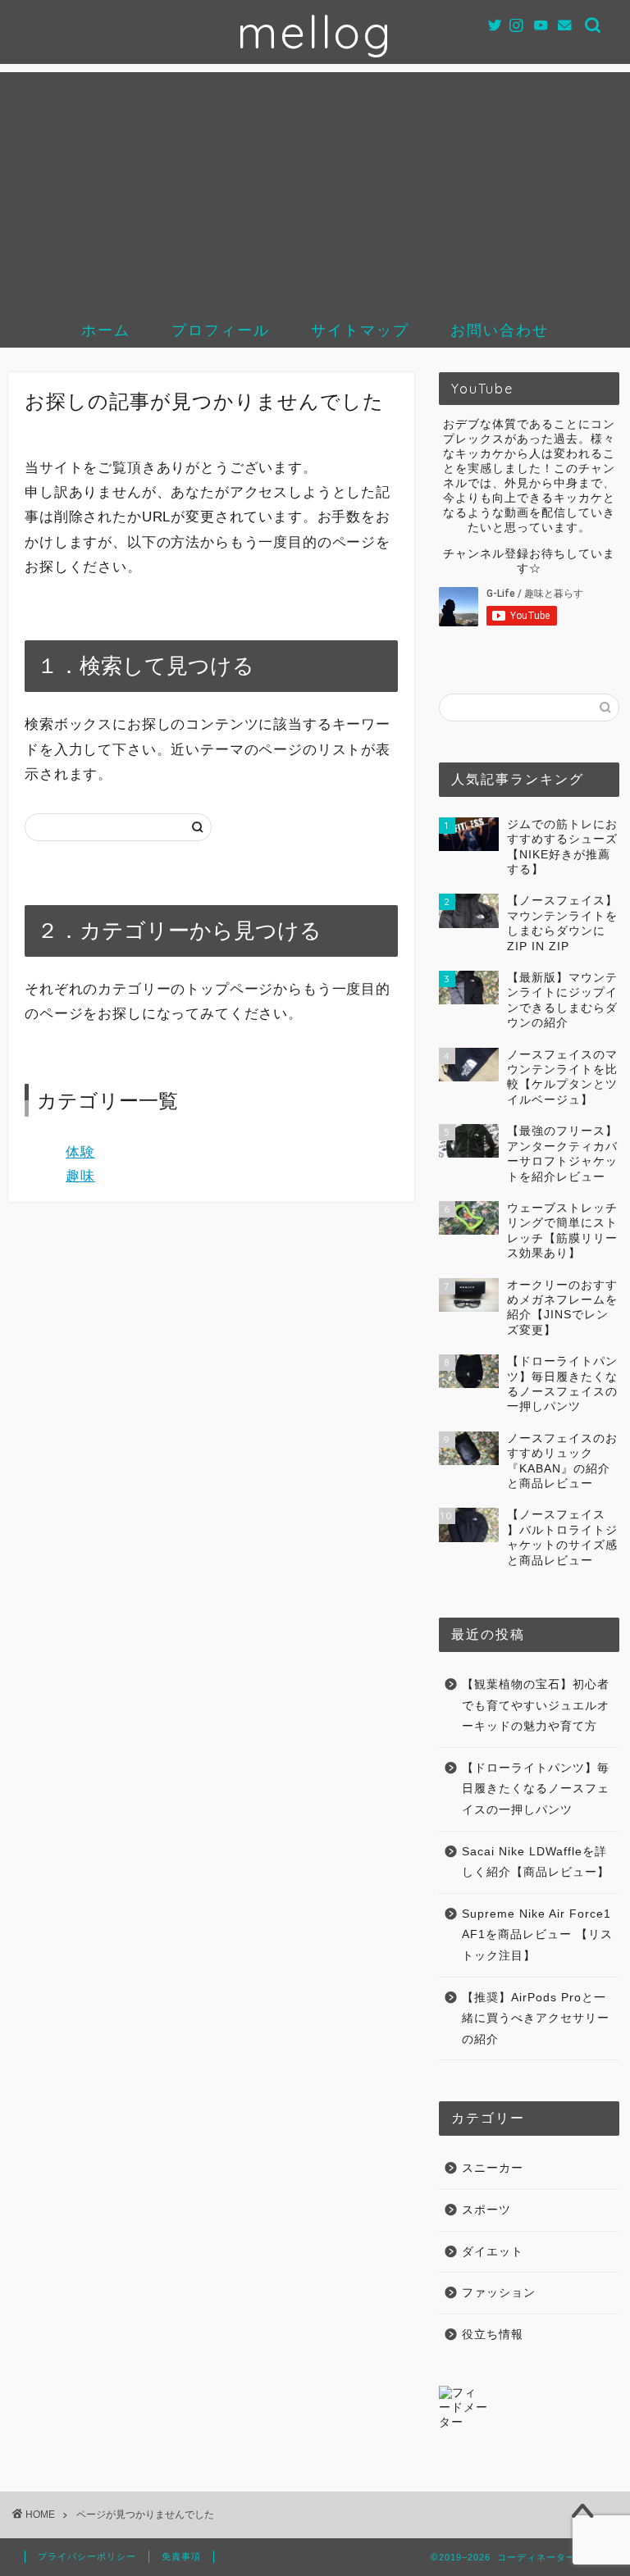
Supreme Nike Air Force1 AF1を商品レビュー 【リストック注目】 (537, 1935)
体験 (80, 1152)
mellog (315, 32)
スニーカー (493, 2168)
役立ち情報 (493, 2335)
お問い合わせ (500, 330)
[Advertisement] (315, 187)
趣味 (80, 1176)
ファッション (499, 2293)
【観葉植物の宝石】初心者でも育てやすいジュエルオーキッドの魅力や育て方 (536, 1705)
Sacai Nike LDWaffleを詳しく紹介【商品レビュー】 (536, 1862)
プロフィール (221, 330)
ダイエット (493, 2252)
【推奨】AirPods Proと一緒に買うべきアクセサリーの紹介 (536, 2018)
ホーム (106, 330)
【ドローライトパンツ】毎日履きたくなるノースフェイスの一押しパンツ (536, 1789)
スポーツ (486, 2210)
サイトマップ (360, 330)
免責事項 (181, 2556)
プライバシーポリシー (87, 2556)
